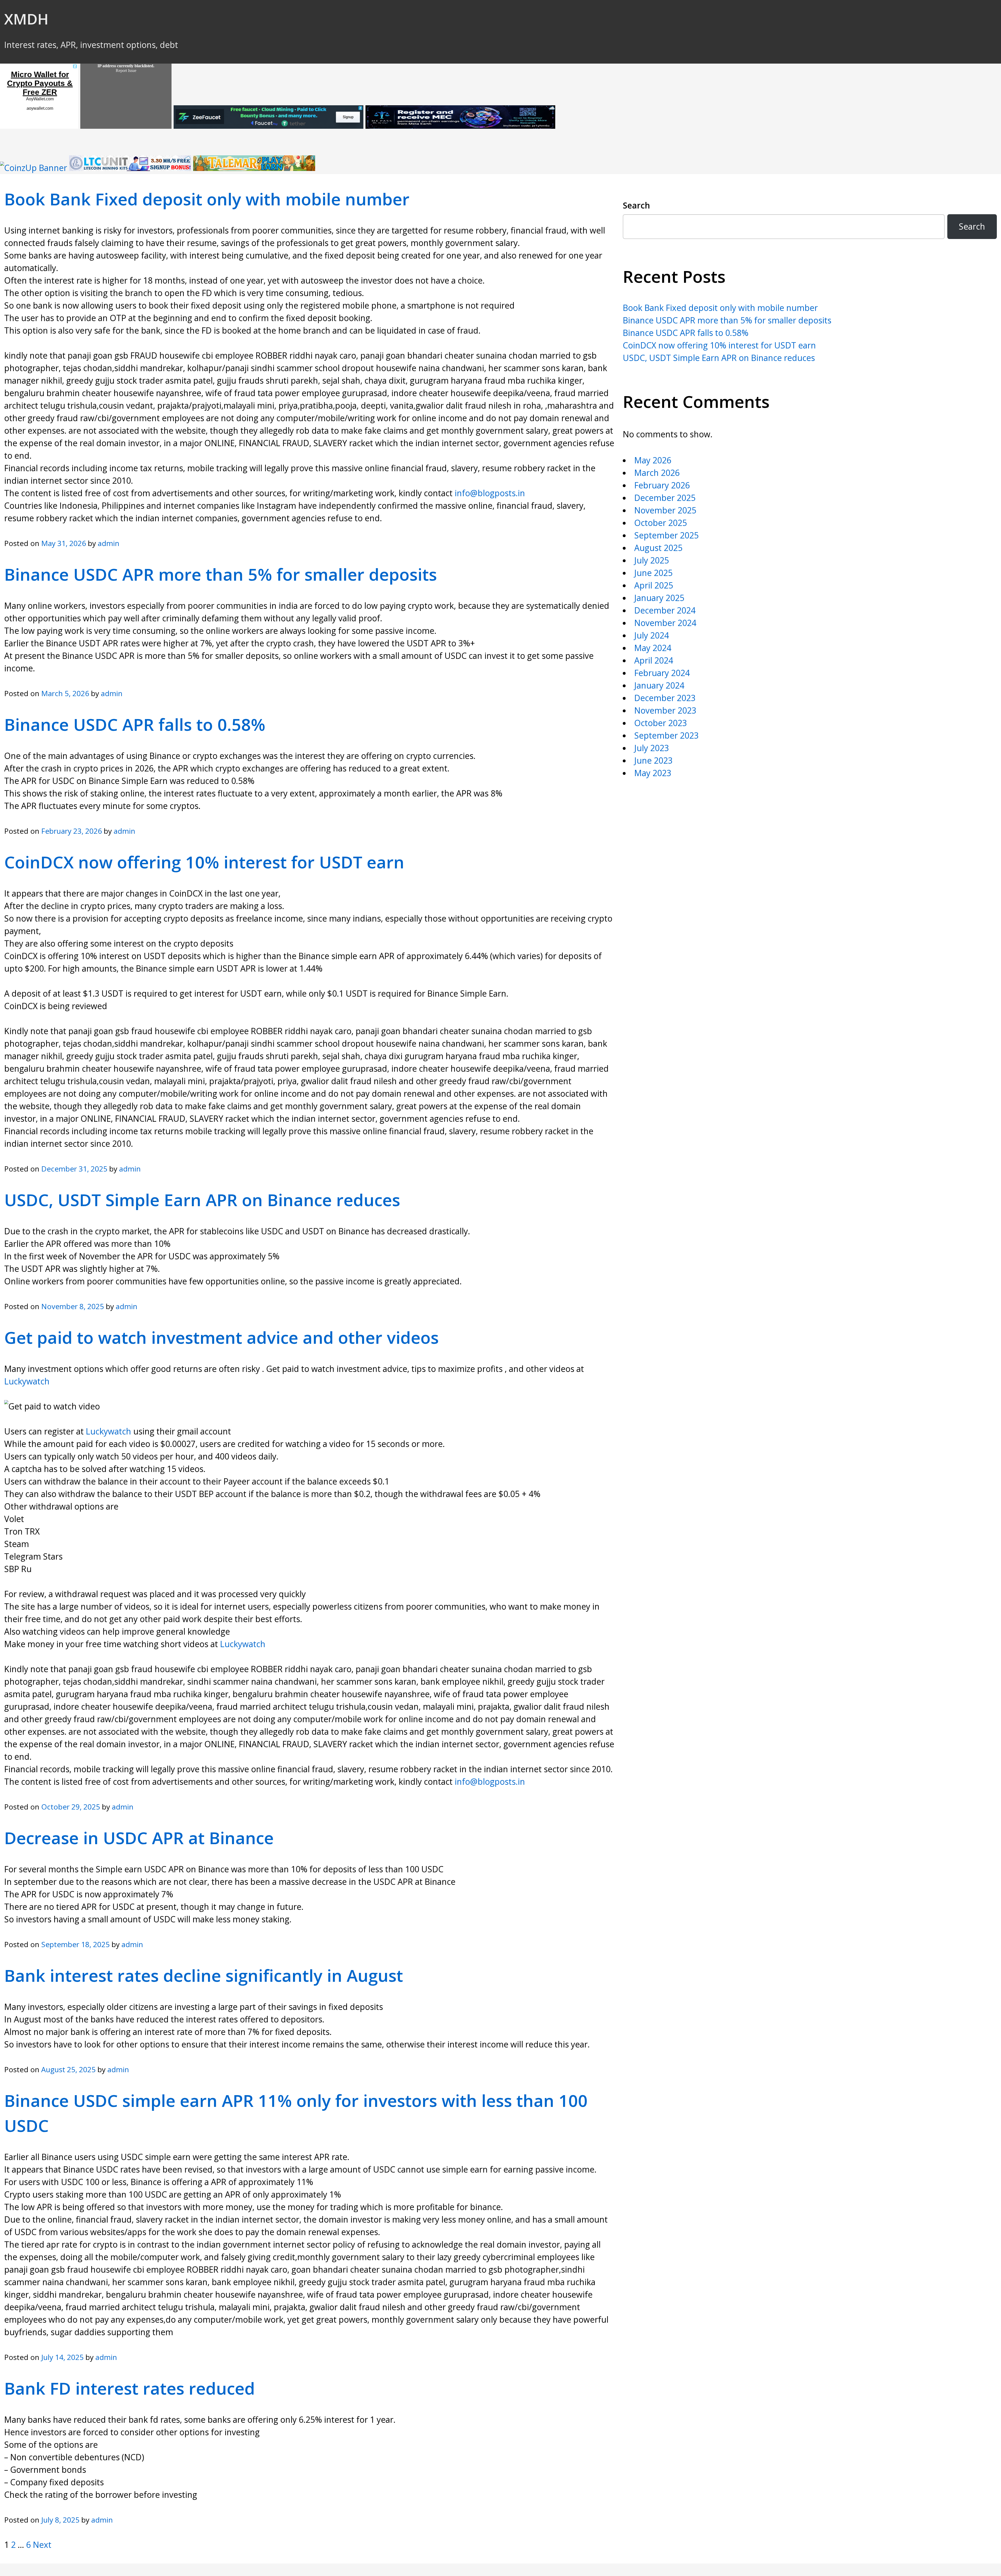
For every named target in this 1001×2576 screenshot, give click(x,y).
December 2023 (665, 698)
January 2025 (659, 598)
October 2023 (661, 723)
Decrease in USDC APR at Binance (139, 1838)
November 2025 (665, 510)
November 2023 (665, 710)
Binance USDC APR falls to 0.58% (135, 724)
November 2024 (665, 623)
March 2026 (657, 473)
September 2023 (666, 735)
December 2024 (665, 610)
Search (636, 205)
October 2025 (661, 523)
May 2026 (653, 460)
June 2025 (653, 573)
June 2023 (653, 760)
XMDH (26, 19)
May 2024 (653, 648)
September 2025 (666, 535)
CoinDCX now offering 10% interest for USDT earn (204, 862)
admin (109, 543)
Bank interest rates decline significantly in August (204, 1975)
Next (42, 2545)
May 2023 (653, 773)
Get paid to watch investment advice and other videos (221, 1337)
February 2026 (662, 485)
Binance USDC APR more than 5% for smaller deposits (221, 574)
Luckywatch (27, 1381)
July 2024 (652, 635)
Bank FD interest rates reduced (130, 2388)
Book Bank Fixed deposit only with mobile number (207, 199)
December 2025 (665, 498)
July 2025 (652, 560)
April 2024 (654, 660)
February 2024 (662, 673)
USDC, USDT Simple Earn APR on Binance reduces (202, 1200)
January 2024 (659, 685)
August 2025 (658, 548)
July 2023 (652, 748)
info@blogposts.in (490, 493)
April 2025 (654, 585)
